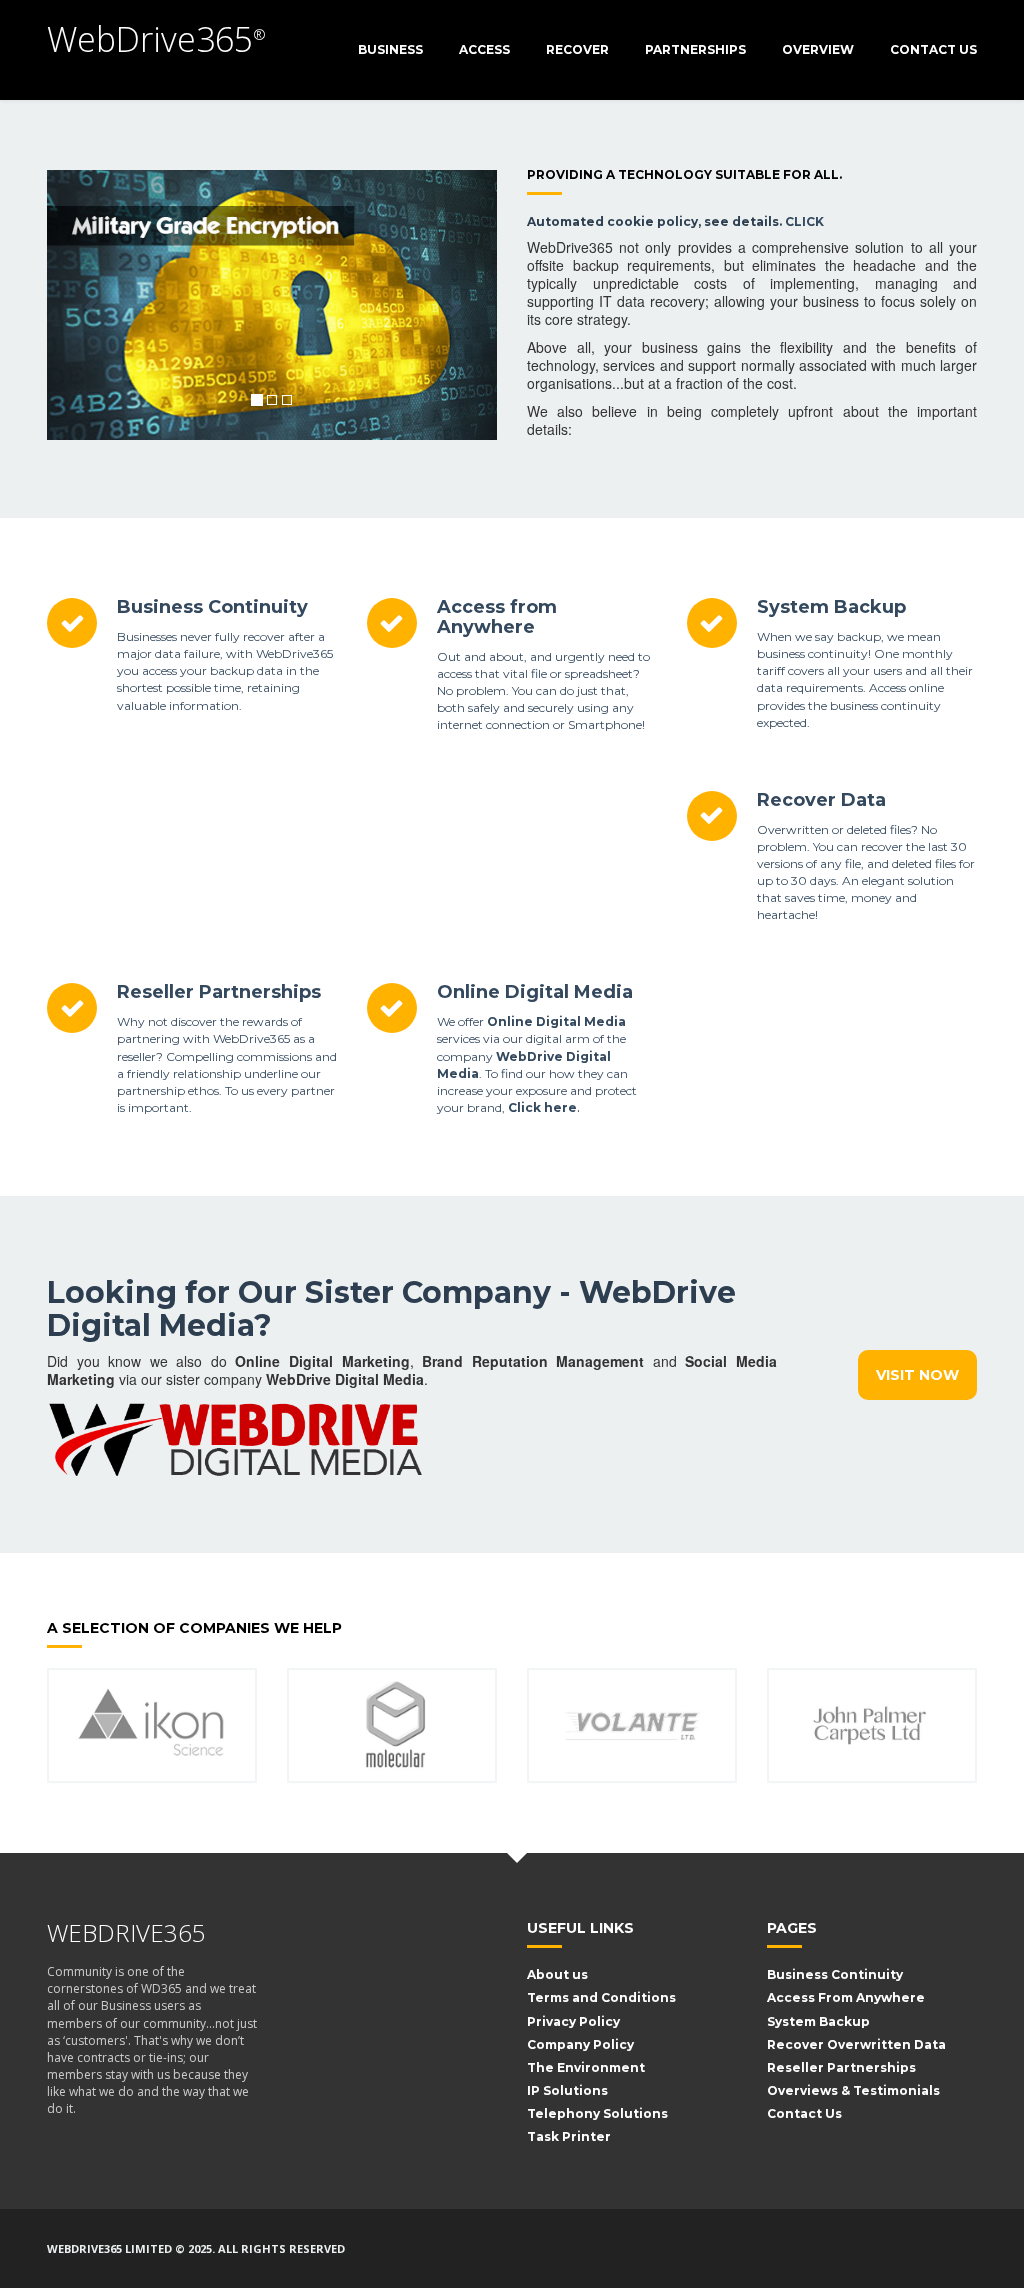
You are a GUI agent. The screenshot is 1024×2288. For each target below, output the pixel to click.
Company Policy (580, 2044)
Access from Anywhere (497, 617)
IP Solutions (567, 2090)
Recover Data (821, 800)
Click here (542, 1107)
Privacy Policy (573, 2021)
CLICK (804, 221)
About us (557, 1974)
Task (543, 2136)
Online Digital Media (535, 992)
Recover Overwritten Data (856, 2044)
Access (484, 49)
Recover (577, 49)
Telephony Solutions (597, 2113)
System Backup (831, 607)
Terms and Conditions (601, 1997)
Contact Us (933, 49)
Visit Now (917, 1375)
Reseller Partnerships (219, 992)
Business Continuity (212, 607)
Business (390, 49)
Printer (586, 2136)
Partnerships (695, 49)
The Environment (586, 2067)
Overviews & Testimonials (853, 2090)
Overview (818, 49)
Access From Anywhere (846, 1997)
